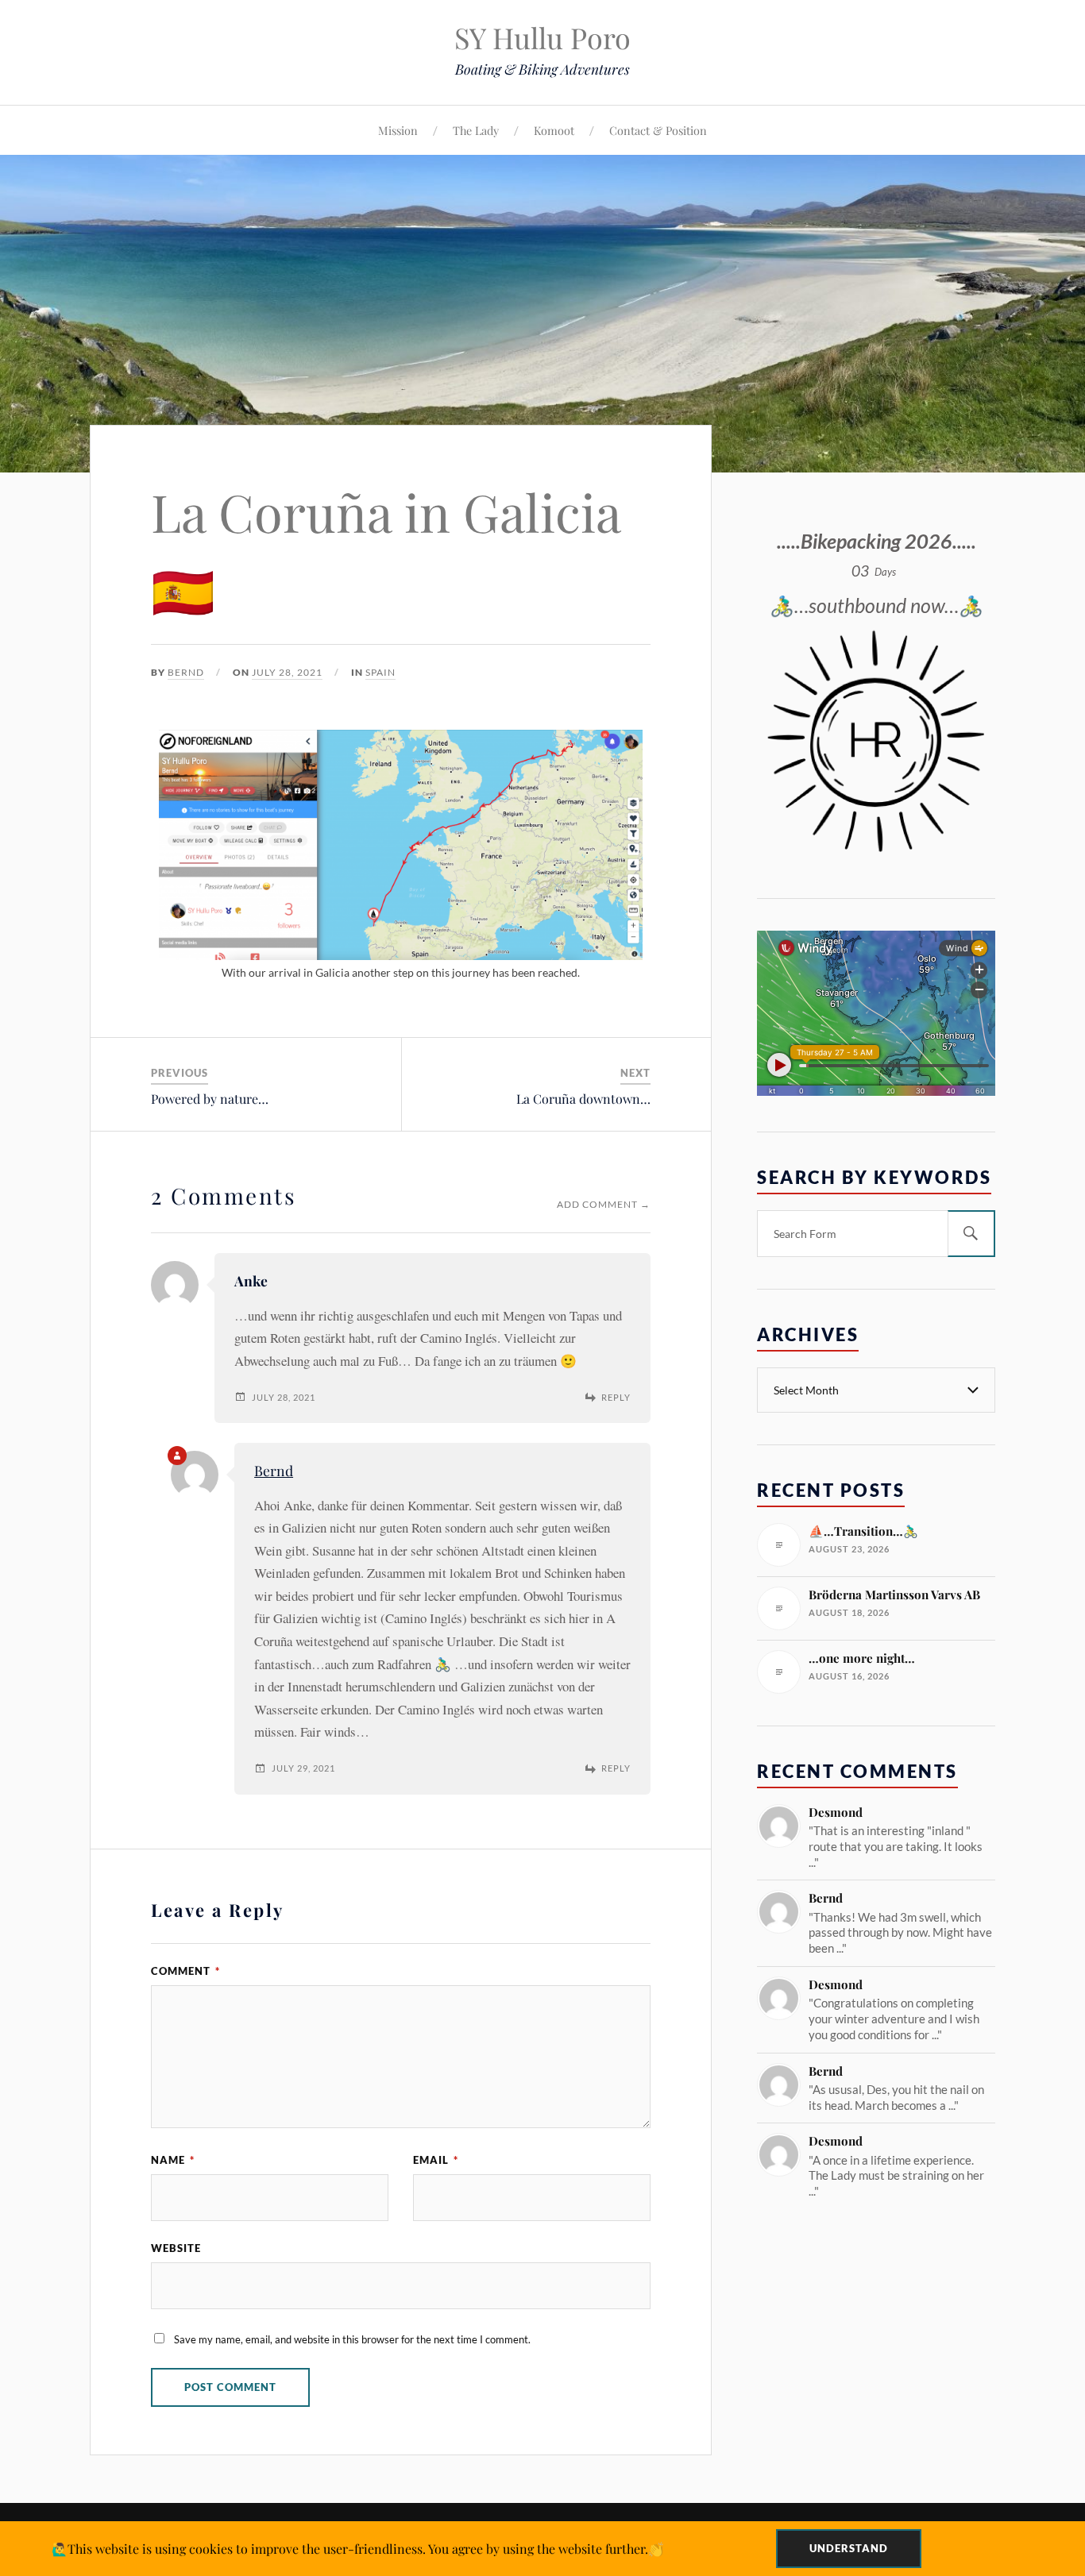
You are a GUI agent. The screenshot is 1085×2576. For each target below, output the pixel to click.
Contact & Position (658, 130)
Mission (398, 130)
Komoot (554, 130)
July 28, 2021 (287, 672)
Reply (616, 1397)
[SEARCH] (971, 1234)
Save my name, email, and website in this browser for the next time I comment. (352, 2339)
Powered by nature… (210, 1099)
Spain (380, 672)
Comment (185, 1971)
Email (436, 2160)
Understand (849, 2548)
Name (173, 2160)
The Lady (476, 130)
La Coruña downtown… (583, 1099)
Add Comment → (604, 1204)
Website (176, 2248)
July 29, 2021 (303, 1768)
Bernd (186, 672)
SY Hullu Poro (542, 37)
